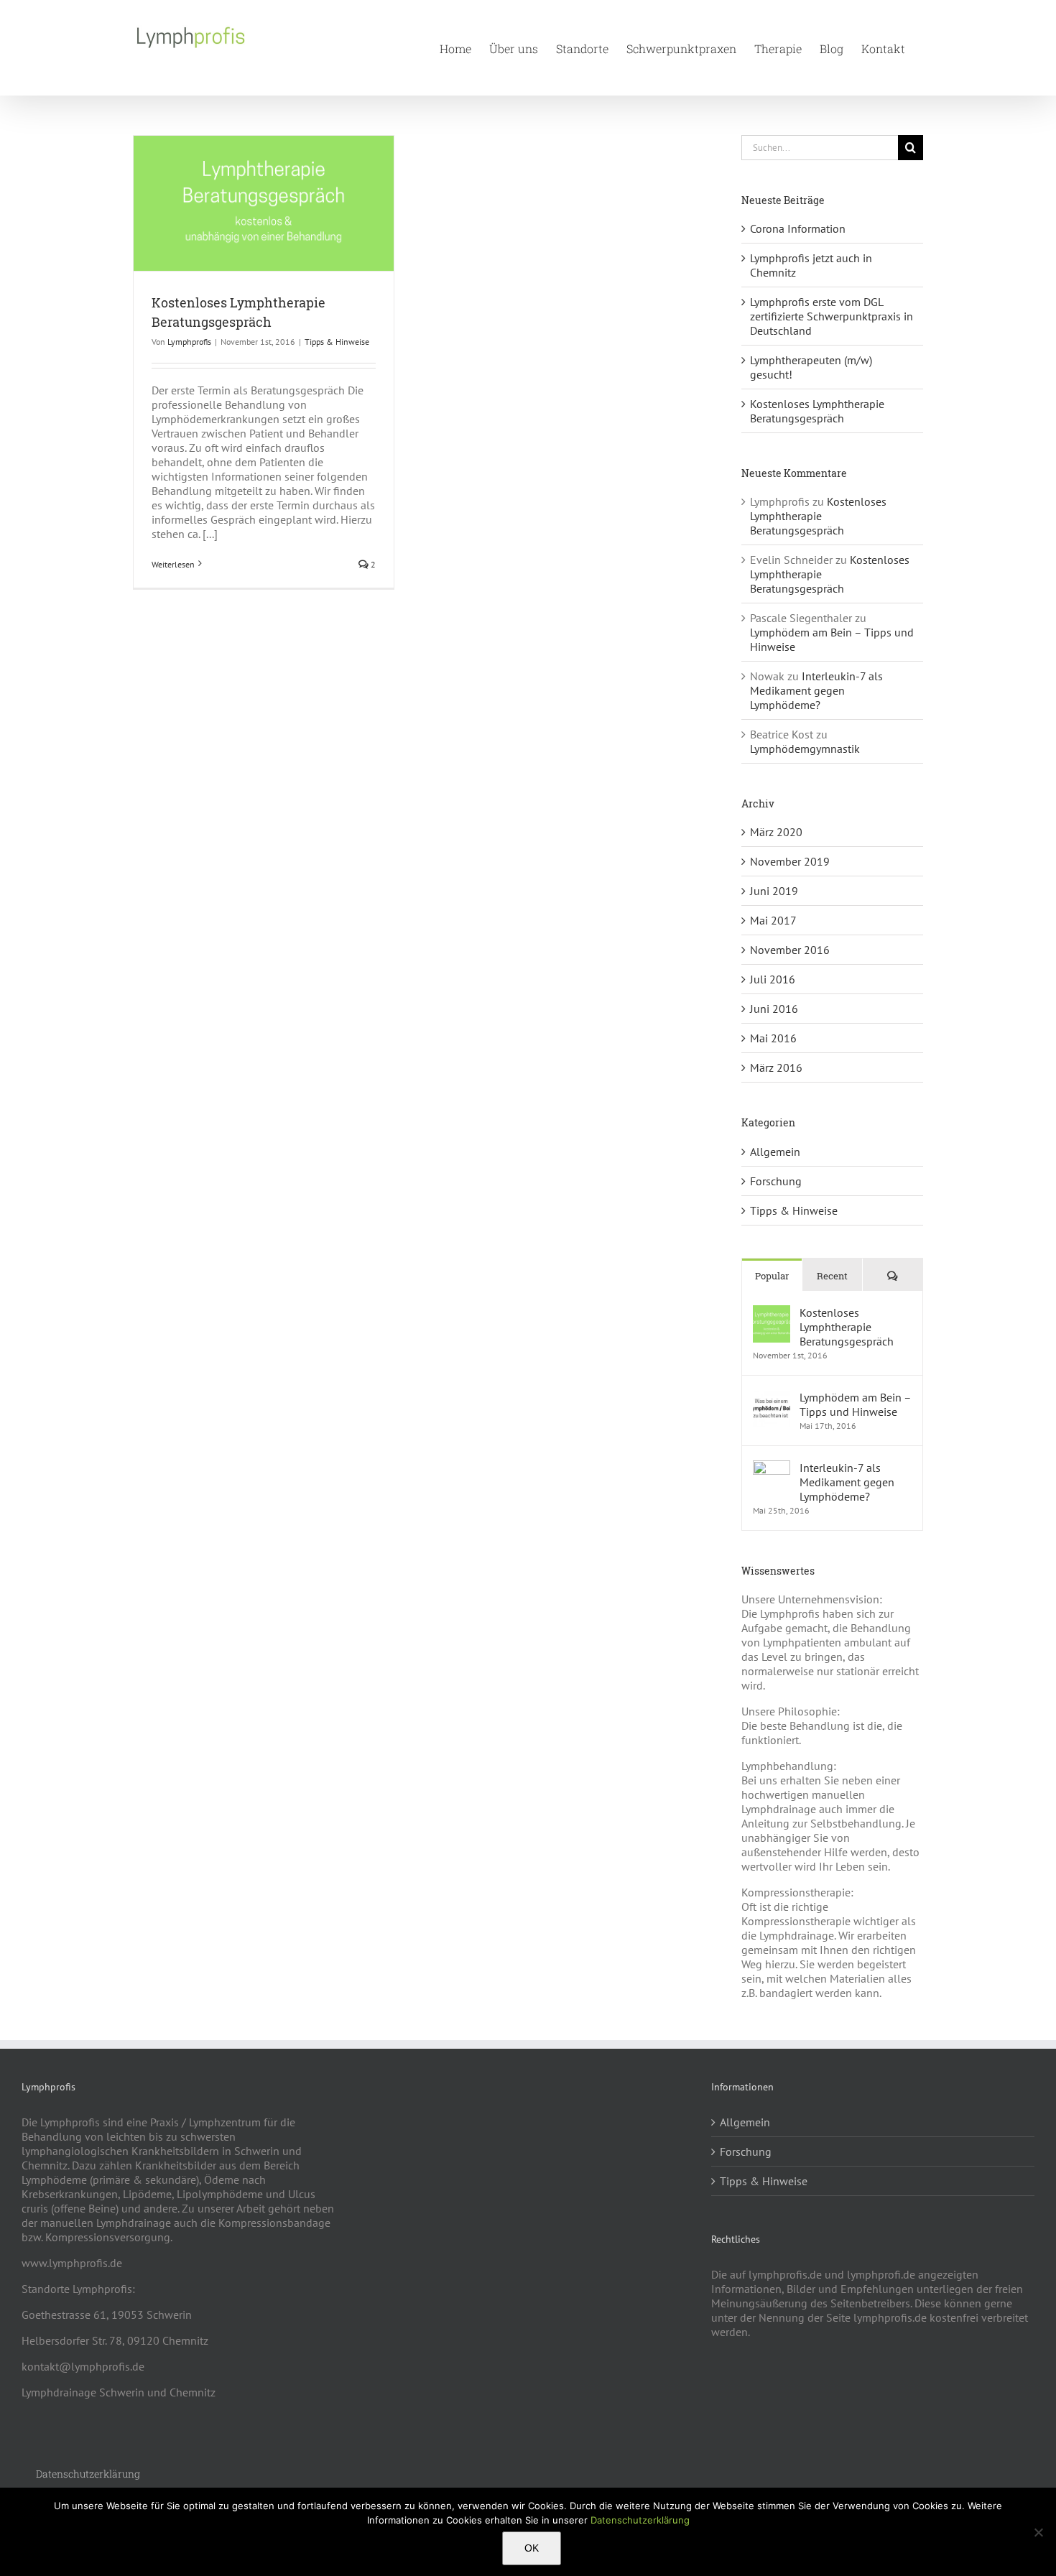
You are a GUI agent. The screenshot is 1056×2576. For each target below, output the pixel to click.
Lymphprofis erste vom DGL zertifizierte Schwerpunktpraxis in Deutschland (832, 316)
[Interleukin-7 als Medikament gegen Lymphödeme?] (772, 1468)
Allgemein (775, 1152)
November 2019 (790, 861)
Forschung (776, 1181)
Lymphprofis (189, 342)
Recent (832, 1276)
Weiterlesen (173, 564)
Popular (772, 1276)
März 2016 (776, 1067)
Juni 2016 (774, 1009)
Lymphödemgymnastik (805, 749)
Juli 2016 (773, 979)
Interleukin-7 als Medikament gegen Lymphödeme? (816, 690)
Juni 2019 (774, 891)
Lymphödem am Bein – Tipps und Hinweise (855, 1404)
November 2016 (790, 950)
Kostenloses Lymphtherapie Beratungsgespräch (817, 411)
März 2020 (776, 832)
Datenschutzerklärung (640, 2520)
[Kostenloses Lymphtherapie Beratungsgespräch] (772, 1312)
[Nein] (1038, 2532)
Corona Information (798, 228)
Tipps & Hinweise (337, 342)
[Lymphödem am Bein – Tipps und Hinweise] (772, 1397)
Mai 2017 (773, 920)
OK (532, 2548)
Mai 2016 (773, 1038)
